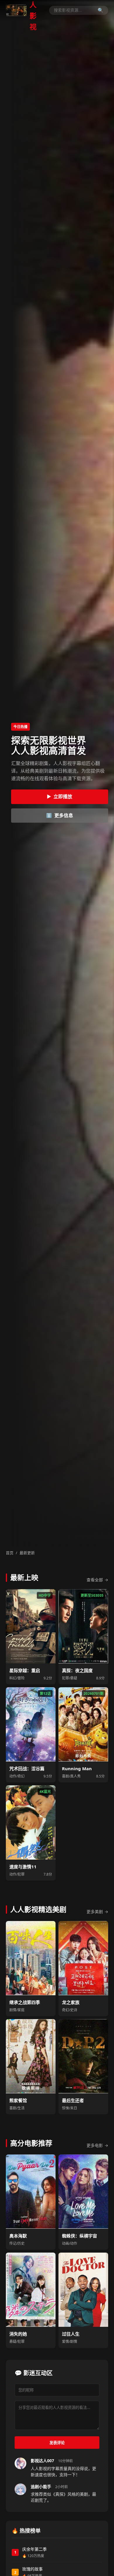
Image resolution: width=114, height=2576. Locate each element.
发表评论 (57, 2443)
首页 (10, 1553)
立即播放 (59, 796)
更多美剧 (97, 1912)
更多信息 (60, 815)
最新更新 (27, 1553)
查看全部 (97, 1580)
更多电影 (97, 2145)
